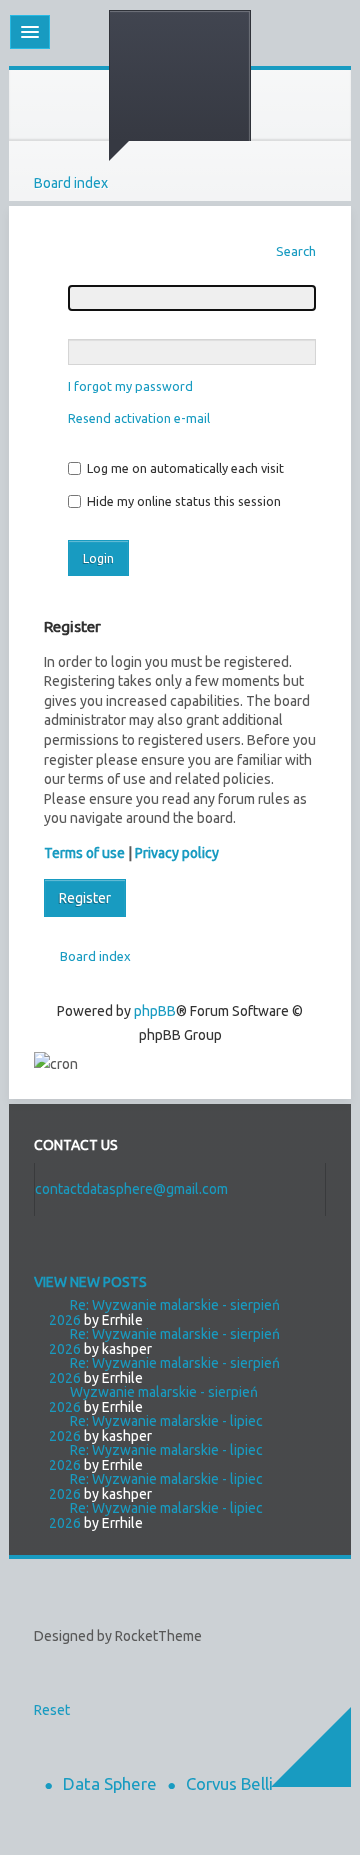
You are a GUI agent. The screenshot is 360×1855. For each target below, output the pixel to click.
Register (85, 898)
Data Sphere (110, 1783)
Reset (52, 1710)
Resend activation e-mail (139, 418)
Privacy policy (177, 853)
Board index (71, 183)
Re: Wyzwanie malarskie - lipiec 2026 (156, 1428)
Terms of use (84, 853)
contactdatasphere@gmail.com (131, 1189)
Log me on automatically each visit (184, 468)
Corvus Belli (229, 1783)
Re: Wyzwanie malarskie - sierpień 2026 (164, 1312)
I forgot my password (130, 386)
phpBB (155, 1011)
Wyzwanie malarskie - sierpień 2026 (153, 1399)
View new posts (90, 1282)
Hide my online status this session (182, 501)
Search (296, 251)
